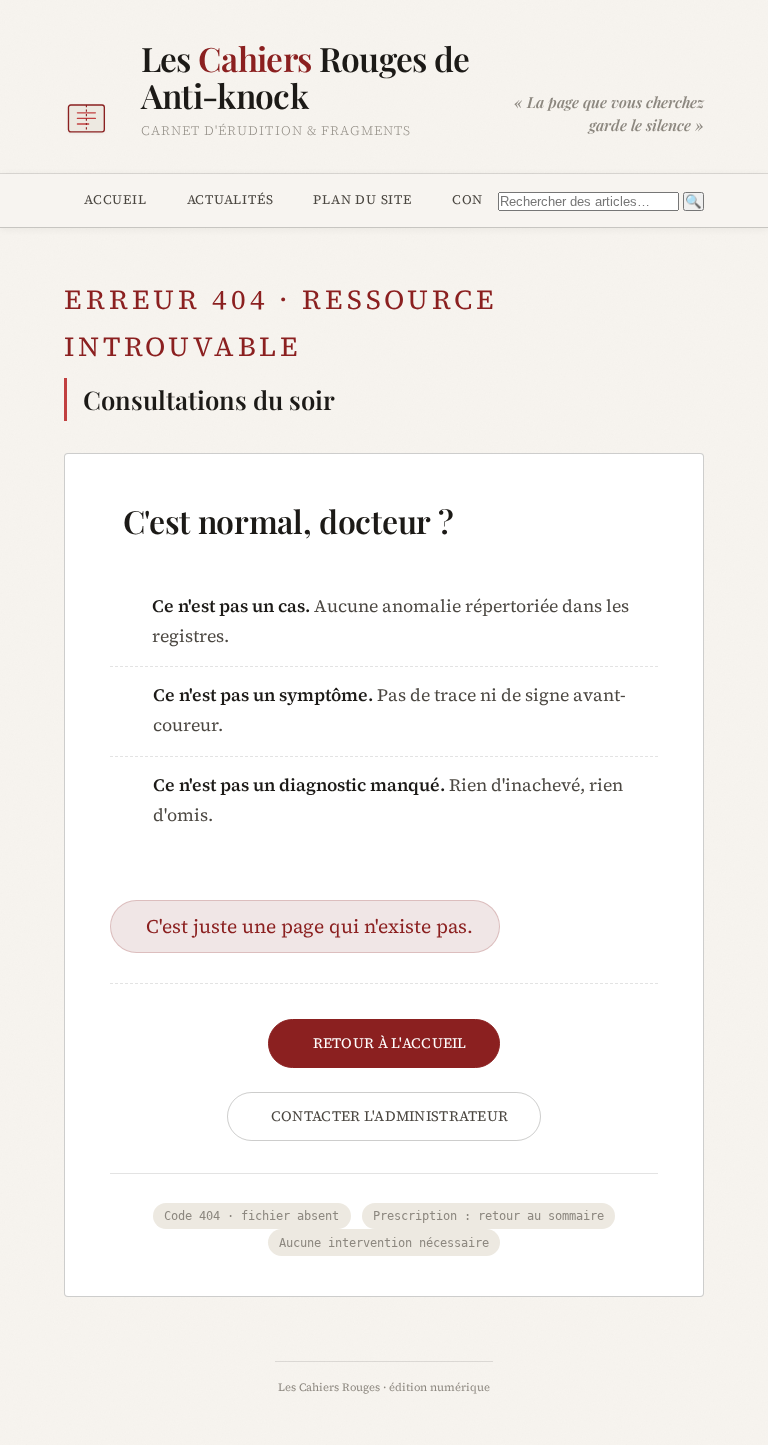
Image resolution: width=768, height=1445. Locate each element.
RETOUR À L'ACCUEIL (390, 1043)
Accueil (115, 199)
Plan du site (362, 199)
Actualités (230, 199)
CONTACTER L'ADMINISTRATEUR (390, 1116)
